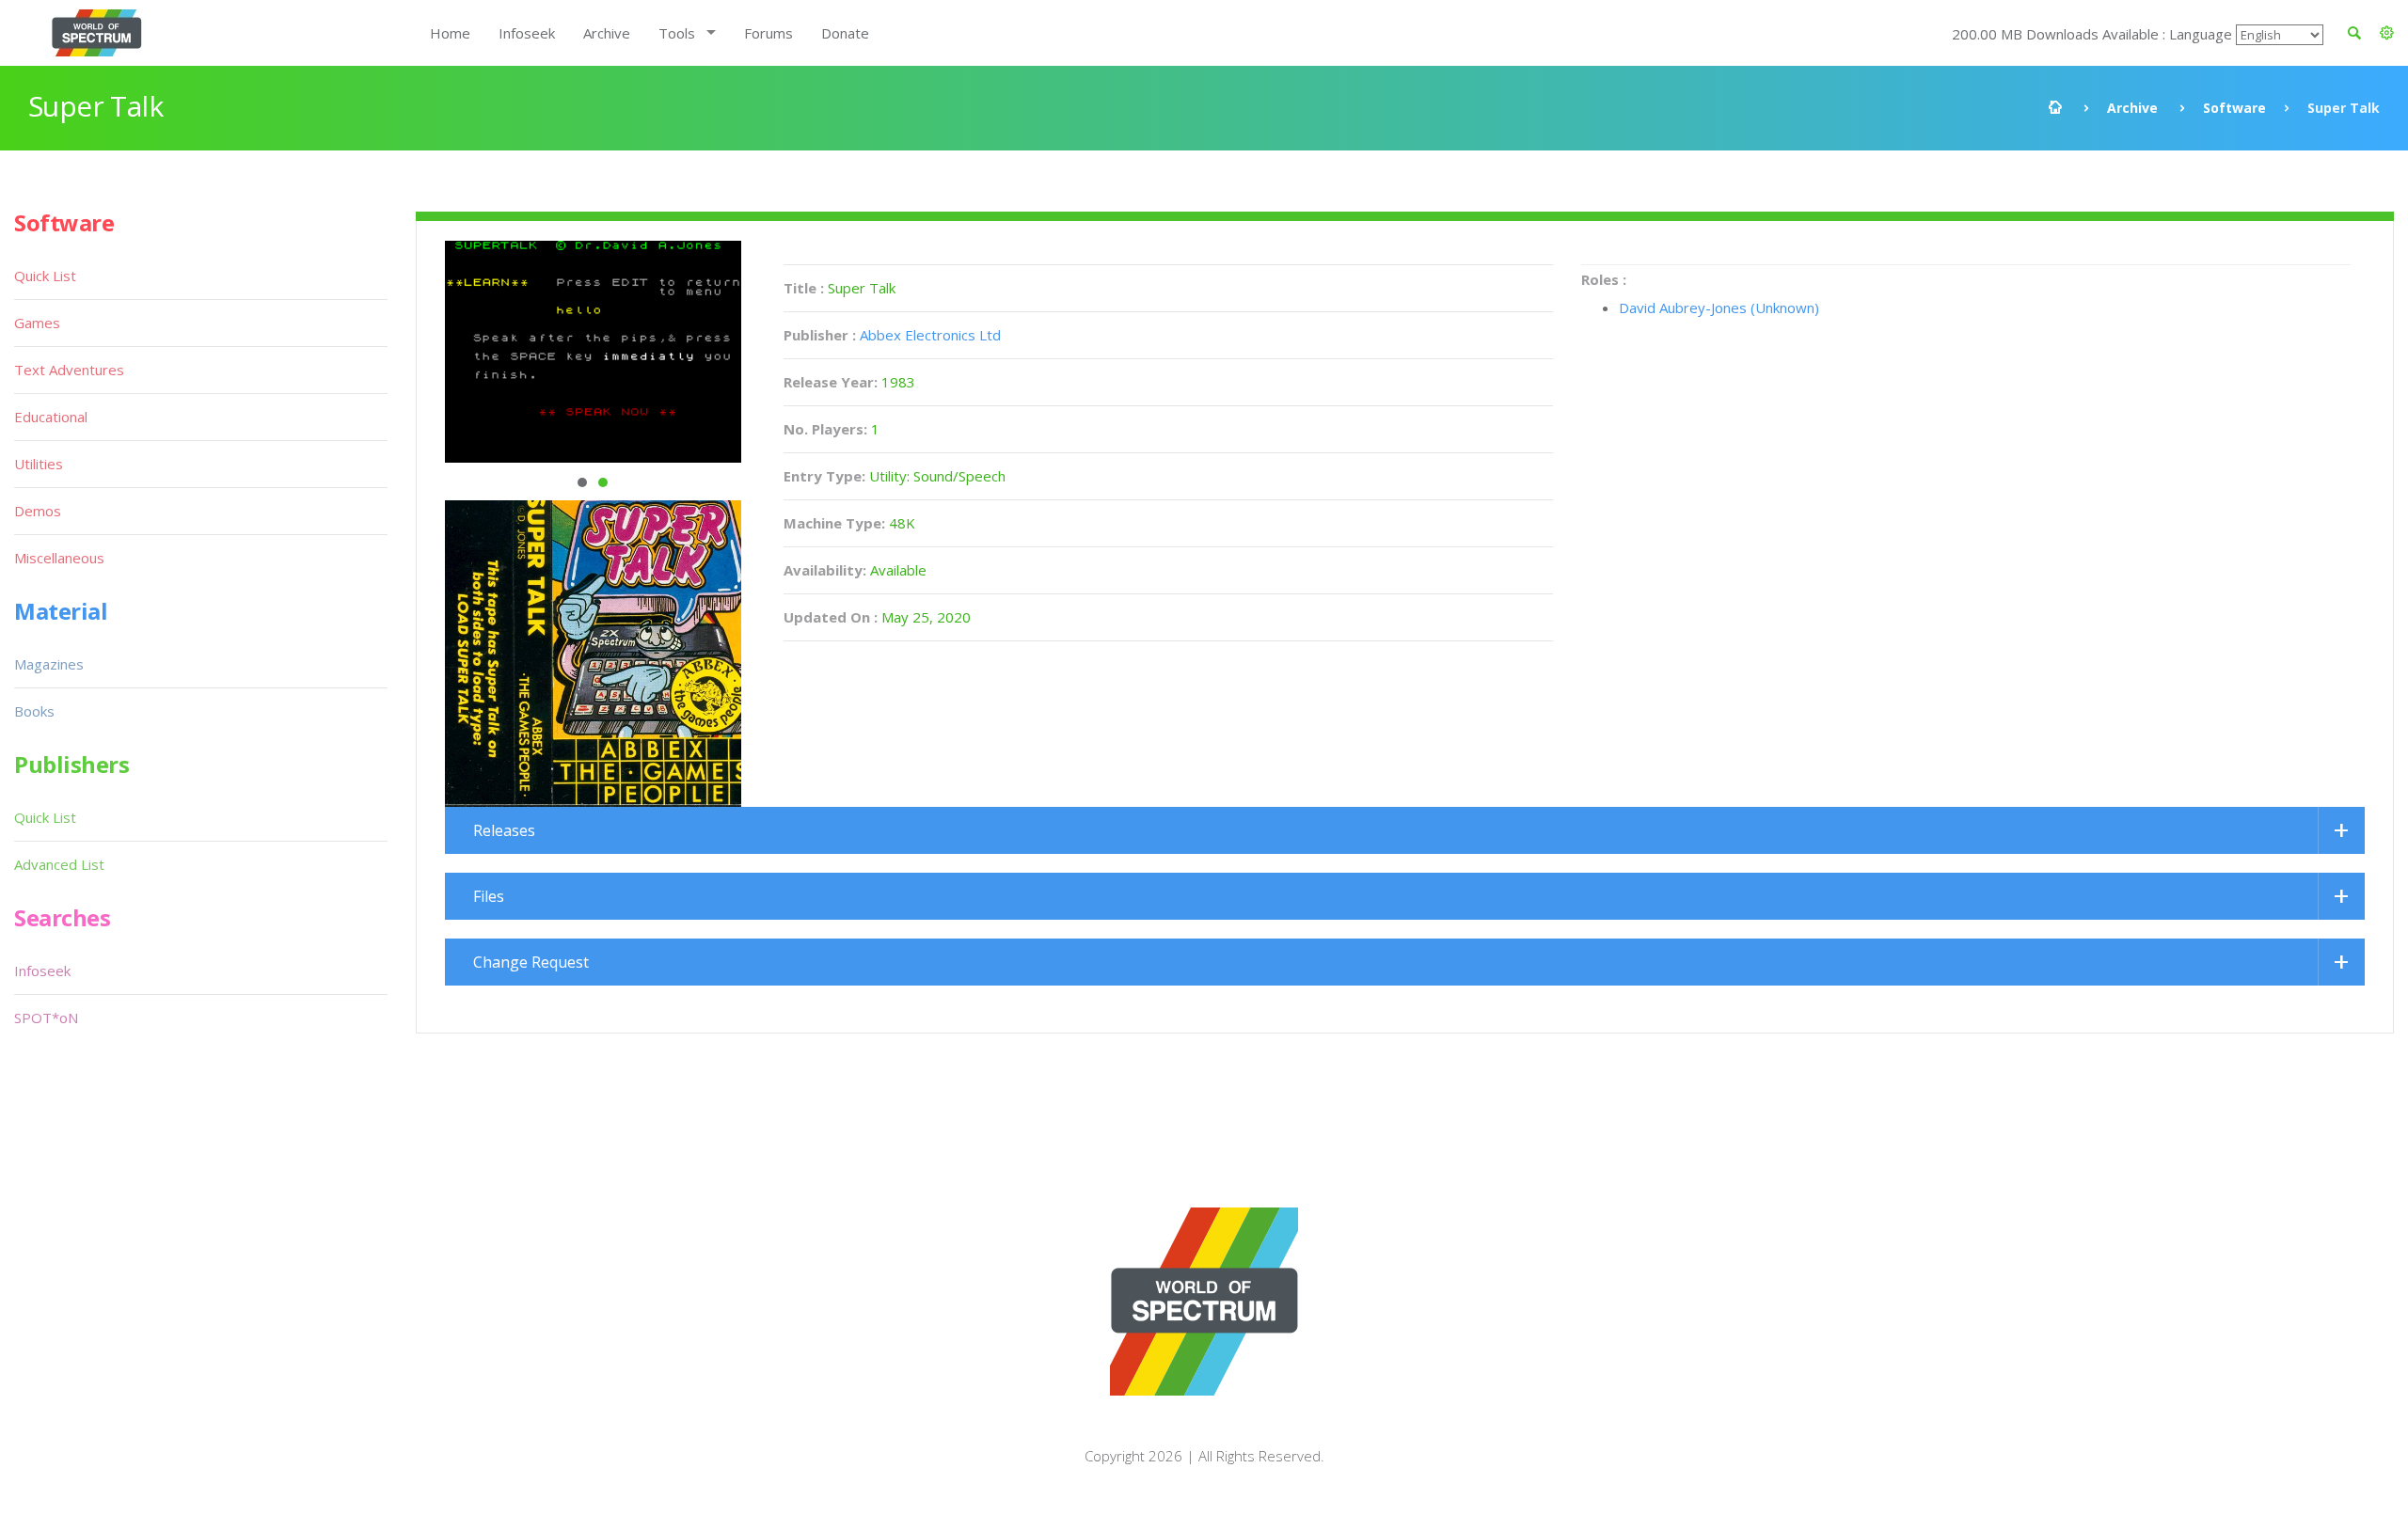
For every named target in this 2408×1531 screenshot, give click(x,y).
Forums (768, 33)
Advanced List (59, 864)
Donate (845, 33)
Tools (677, 33)
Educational (51, 417)
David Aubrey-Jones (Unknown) (1719, 308)
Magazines (49, 664)
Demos (38, 511)
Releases (504, 830)
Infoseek (527, 33)
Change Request (531, 962)
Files (489, 896)
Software (2234, 108)
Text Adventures (69, 370)
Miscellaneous (59, 558)
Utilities (39, 464)
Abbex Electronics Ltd (930, 335)
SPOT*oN (46, 1018)
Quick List (45, 276)
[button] (2387, 33)
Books (34, 711)
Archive (607, 33)
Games (37, 323)
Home (450, 33)
